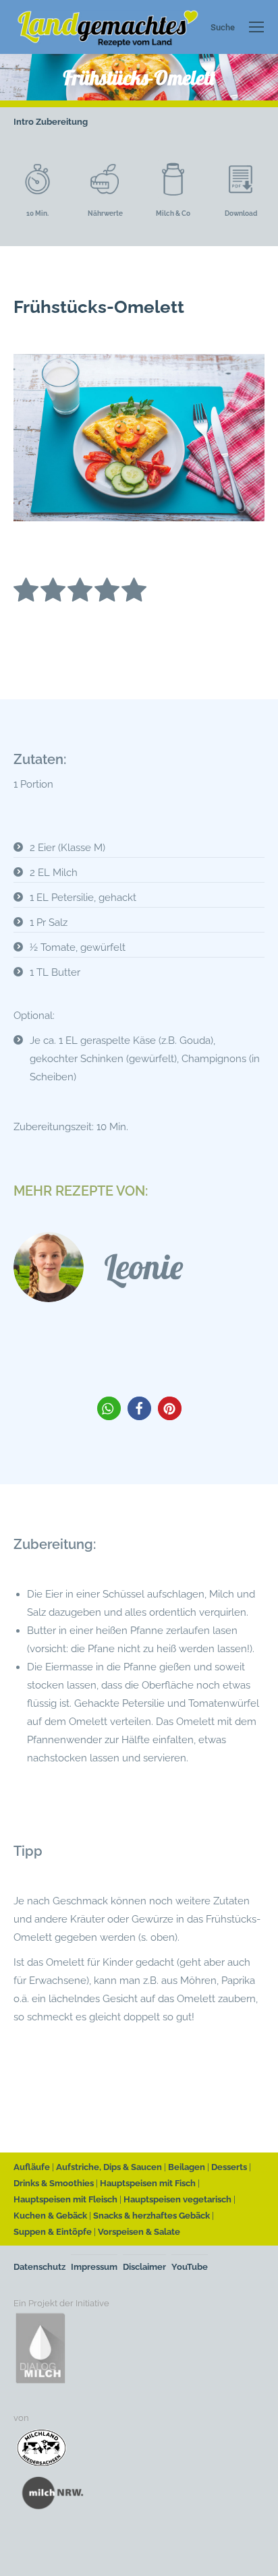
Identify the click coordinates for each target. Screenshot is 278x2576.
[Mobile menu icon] (256, 27)
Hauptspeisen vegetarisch (177, 2199)
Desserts (229, 2167)
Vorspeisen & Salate (139, 2232)
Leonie (143, 1267)
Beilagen (187, 2167)
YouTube (190, 2267)
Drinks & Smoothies (54, 2183)
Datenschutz (39, 2267)
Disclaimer (144, 2267)
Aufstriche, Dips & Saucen (109, 2167)
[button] (109, 1408)
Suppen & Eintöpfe (53, 2232)
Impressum (94, 2267)
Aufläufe (32, 2167)
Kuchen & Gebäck (50, 2216)
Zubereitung (62, 122)
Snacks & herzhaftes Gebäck (151, 2216)
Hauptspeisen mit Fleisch (65, 2199)
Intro (24, 122)
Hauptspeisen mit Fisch (148, 2183)
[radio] (26, 592)
